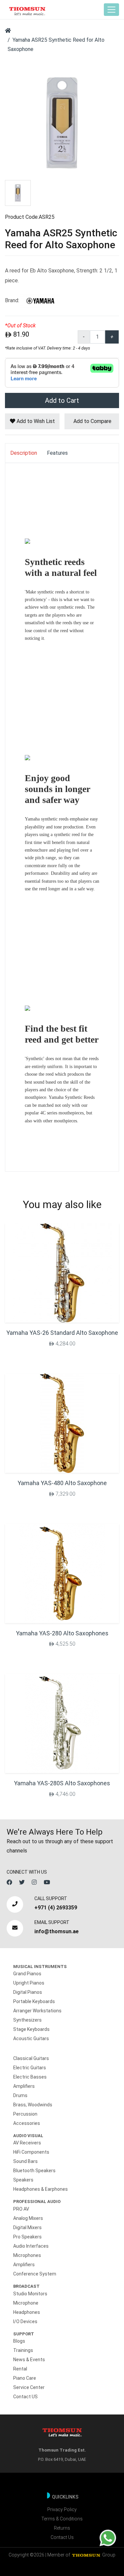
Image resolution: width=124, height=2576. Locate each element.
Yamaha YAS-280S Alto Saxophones (62, 1783)
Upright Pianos (29, 1983)
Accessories (27, 2123)
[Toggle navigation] (111, 10)
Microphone (26, 2303)
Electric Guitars (30, 2068)
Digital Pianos (28, 1992)
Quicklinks (65, 2497)
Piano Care (25, 2378)
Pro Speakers (27, 2237)
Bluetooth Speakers (34, 2171)
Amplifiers (24, 2086)
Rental (20, 2369)
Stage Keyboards (31, 2029)
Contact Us (62, 2537)
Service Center (29, 2387)
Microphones (27, 2255)
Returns (62, 2528)
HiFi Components (31, 2152)
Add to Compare (92, 421)
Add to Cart (62, 400)
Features (57, 453)
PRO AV (21, 2209)
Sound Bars (25, 2161)
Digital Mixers (27, 2227)
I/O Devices (25, 2321)
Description (24, 453)
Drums (20, 2095)
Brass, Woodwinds (33, 2105)
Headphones (27, 2312)
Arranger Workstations (37, 2011)
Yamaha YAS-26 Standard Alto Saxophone (62, 1333)
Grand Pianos (27, 1974)
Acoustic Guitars (31, 2038)
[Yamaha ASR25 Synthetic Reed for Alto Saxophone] (62, 122)
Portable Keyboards (34, 2001)
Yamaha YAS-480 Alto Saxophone (62, 1483)
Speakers (23, 2180)
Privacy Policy (62, 2509)
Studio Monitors (30, 2294)
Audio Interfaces (31, 2246)
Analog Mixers (28, 2218)
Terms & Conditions (62, 2519)
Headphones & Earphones (41, 2189)
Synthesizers (27, 2020)
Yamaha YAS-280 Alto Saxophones (62, 1633)
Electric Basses (30, 2077)
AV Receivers (27, 2143)
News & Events (29, 2360)
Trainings (23, 2350)
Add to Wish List (35, 421)
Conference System (35, 2274)
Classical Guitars (31, 2058)
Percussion (25, 2114)
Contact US (25, 2397)
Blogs (19, 2341)
